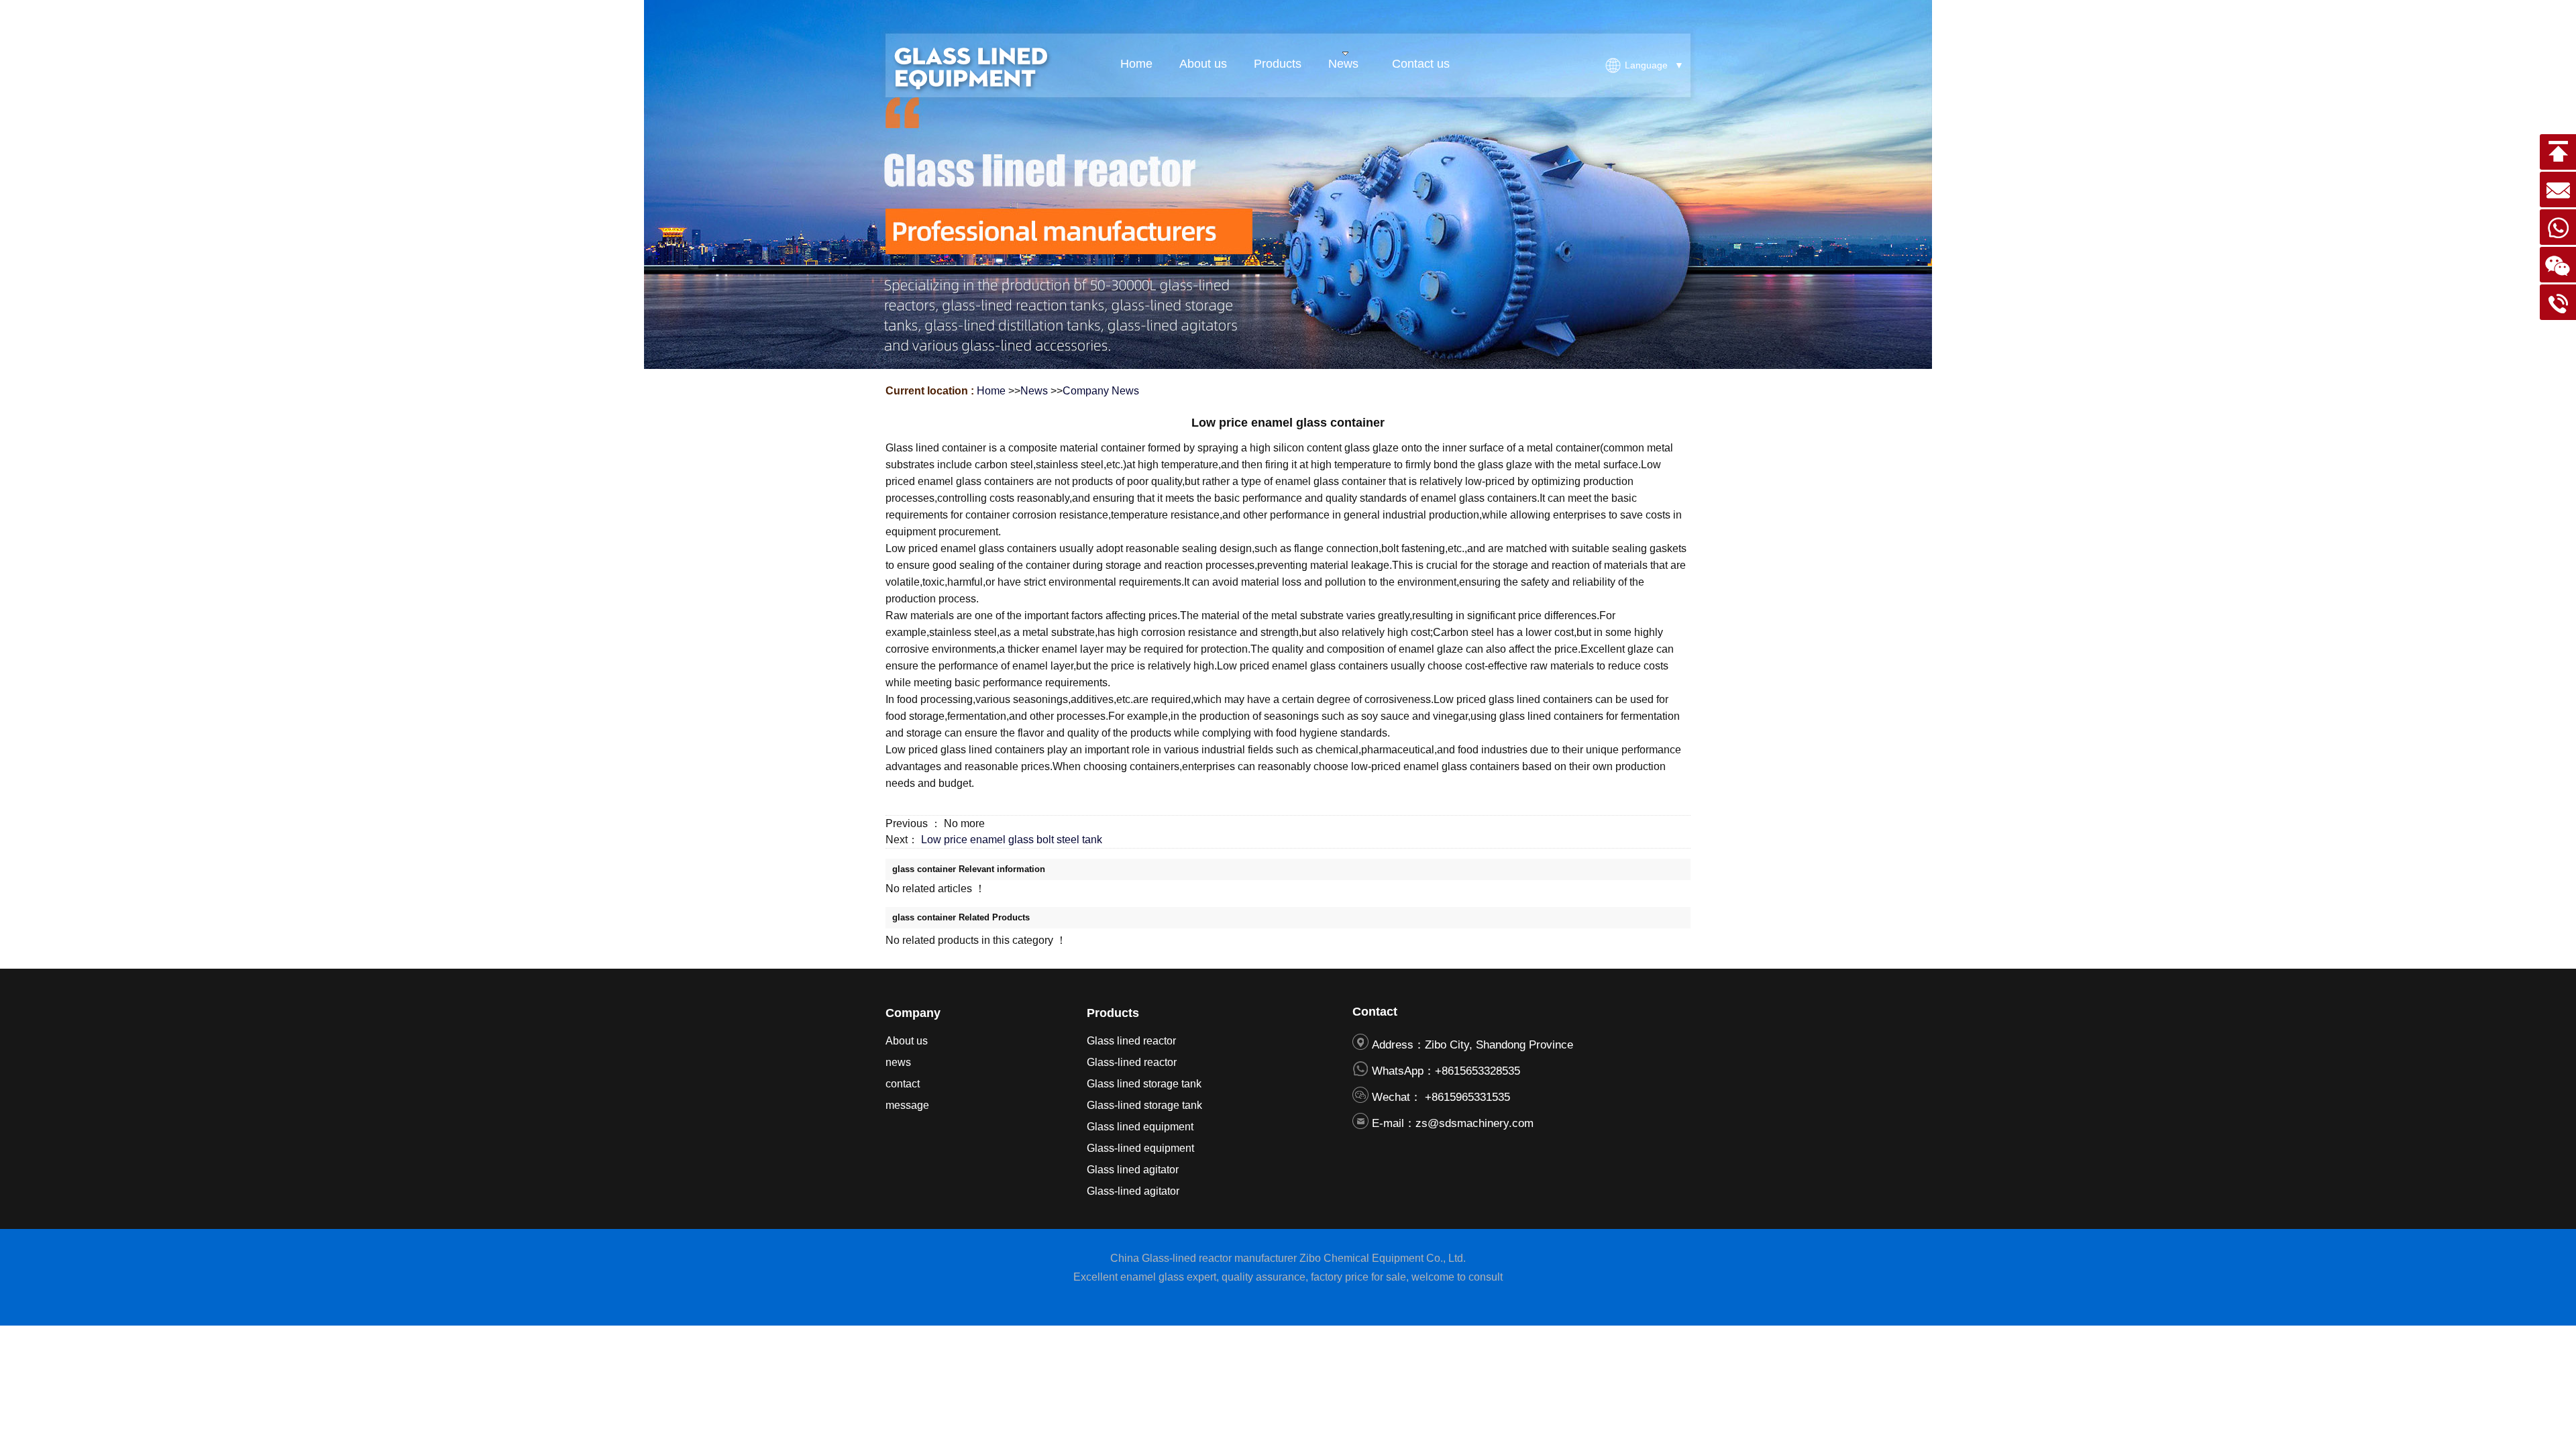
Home (991, 391)
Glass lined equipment (1140, 1127)
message (907, 1105)
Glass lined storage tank (1144, 1084)
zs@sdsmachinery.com (1474, 1123)
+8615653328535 (1478, 1071)
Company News (1101, 391)
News (1034, 391)
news (898, 1062)
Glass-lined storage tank (1144, 1105)
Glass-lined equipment (1140, 1148)
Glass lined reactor (1131, 1041)
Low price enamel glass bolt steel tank (1012, 840)
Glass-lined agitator (1133, 1191)
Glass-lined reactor (1132, 1062)
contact (903, 1084)
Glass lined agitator (1133, 1170)
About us (907, 1041)
